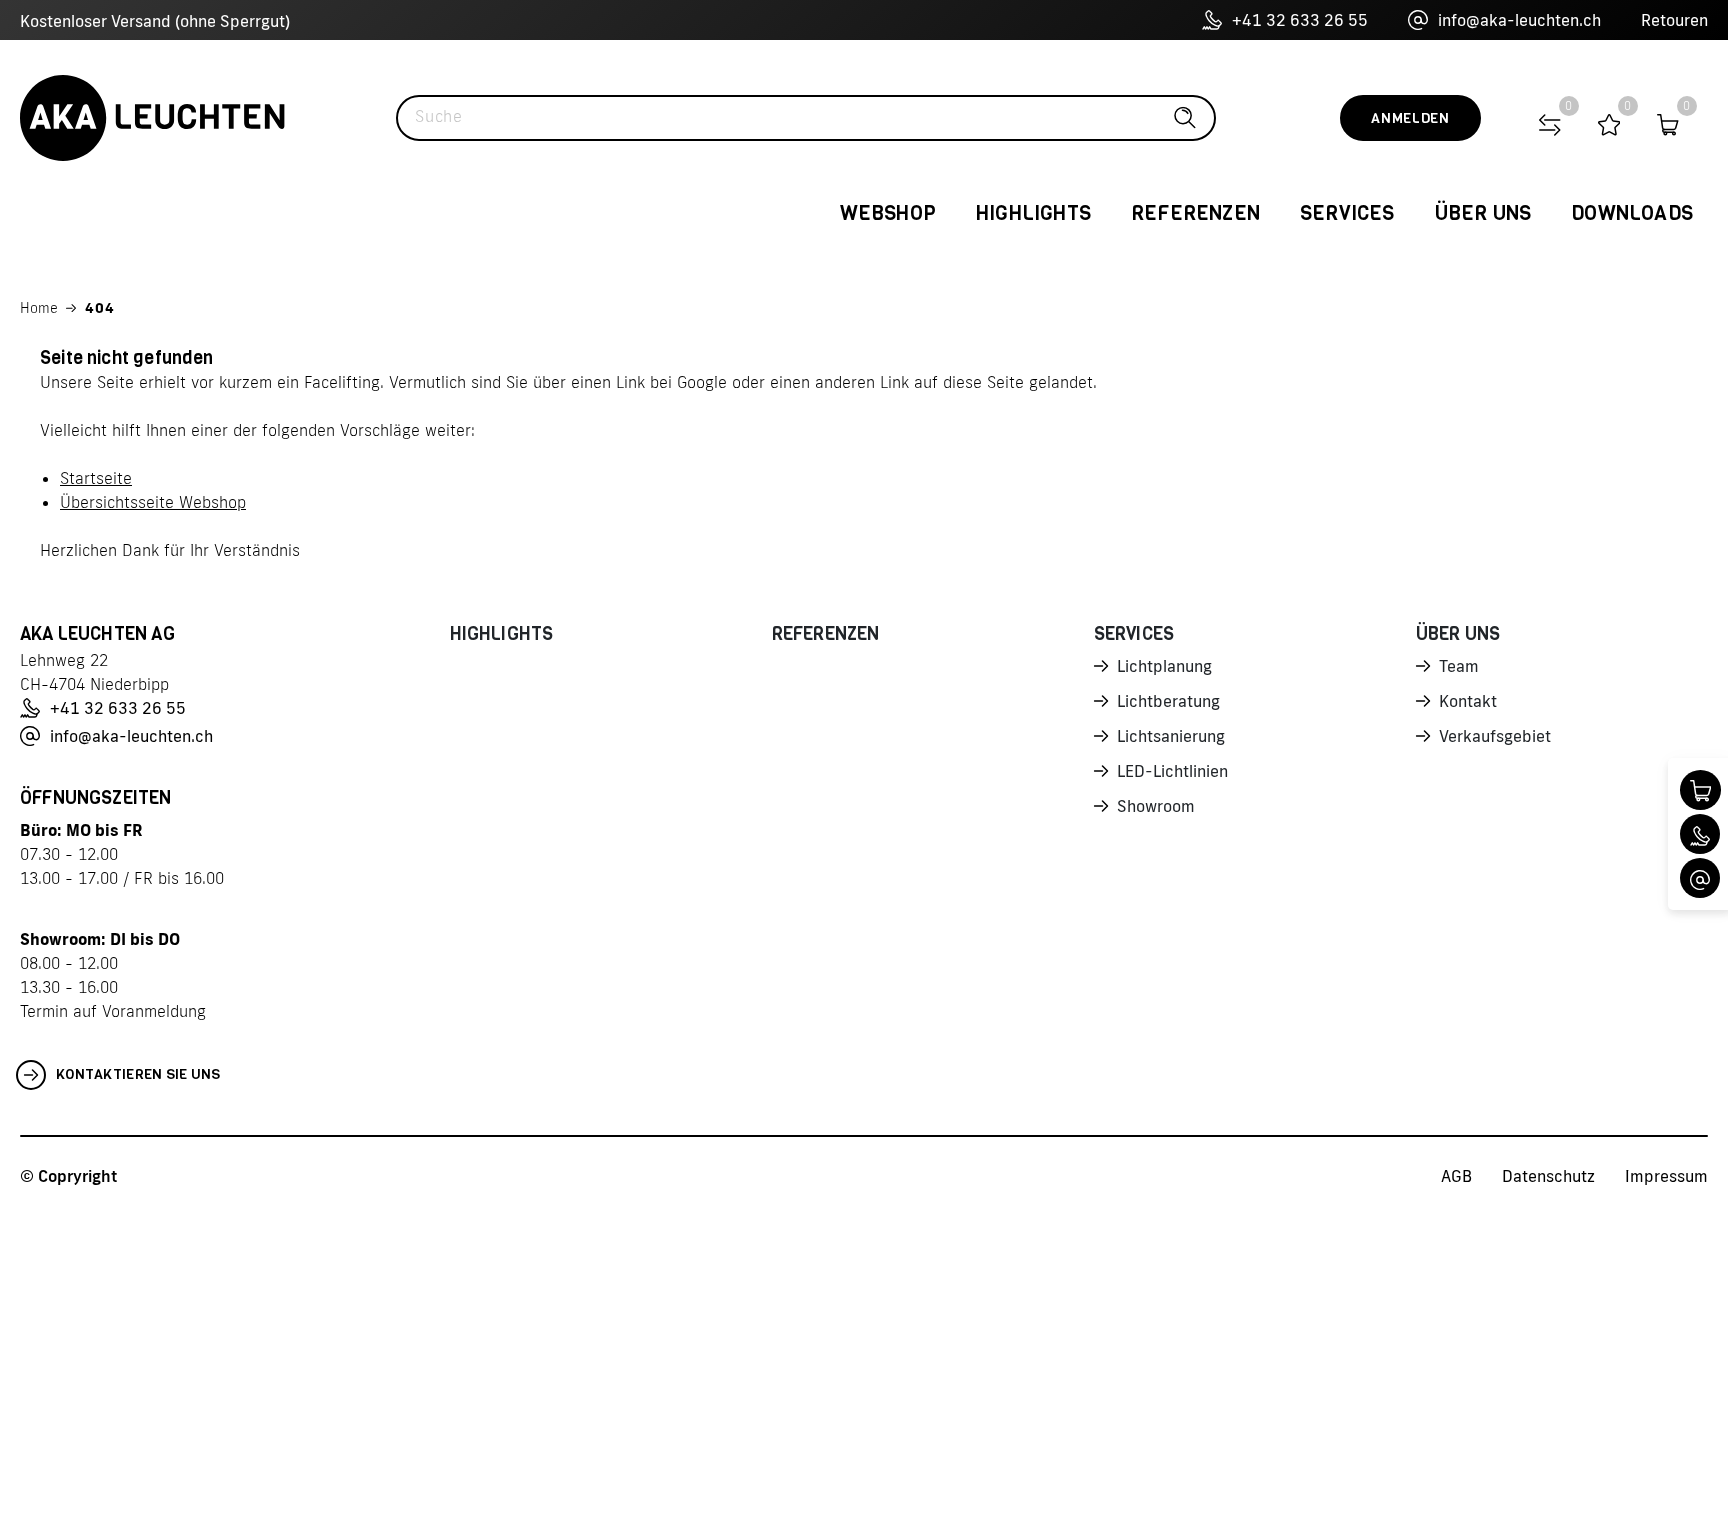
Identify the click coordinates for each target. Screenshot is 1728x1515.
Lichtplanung (1164, 666)
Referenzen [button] (1195, 213)
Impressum (1666, 1176)
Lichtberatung (1168, 701)
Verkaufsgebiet (1495, 736)
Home (39, 308)
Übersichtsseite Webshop (153, 502)
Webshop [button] (888, 213)
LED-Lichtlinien (1172, 771)
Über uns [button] (1483, 213)
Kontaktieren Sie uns (138, 1074)
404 (100, 308)
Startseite (96, 478)
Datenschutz (1548, 1176)
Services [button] (1347, 213)
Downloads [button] (1632, 213)
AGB (1456, 1176)
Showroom (1156, 806)
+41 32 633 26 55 (1300, 20)
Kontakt (1468, 701)
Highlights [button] (1033, 213)
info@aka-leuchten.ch (1519, 20)
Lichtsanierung (1171, 736)
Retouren (1674, 20)
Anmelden (1410, 118)
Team (1459, 666)
